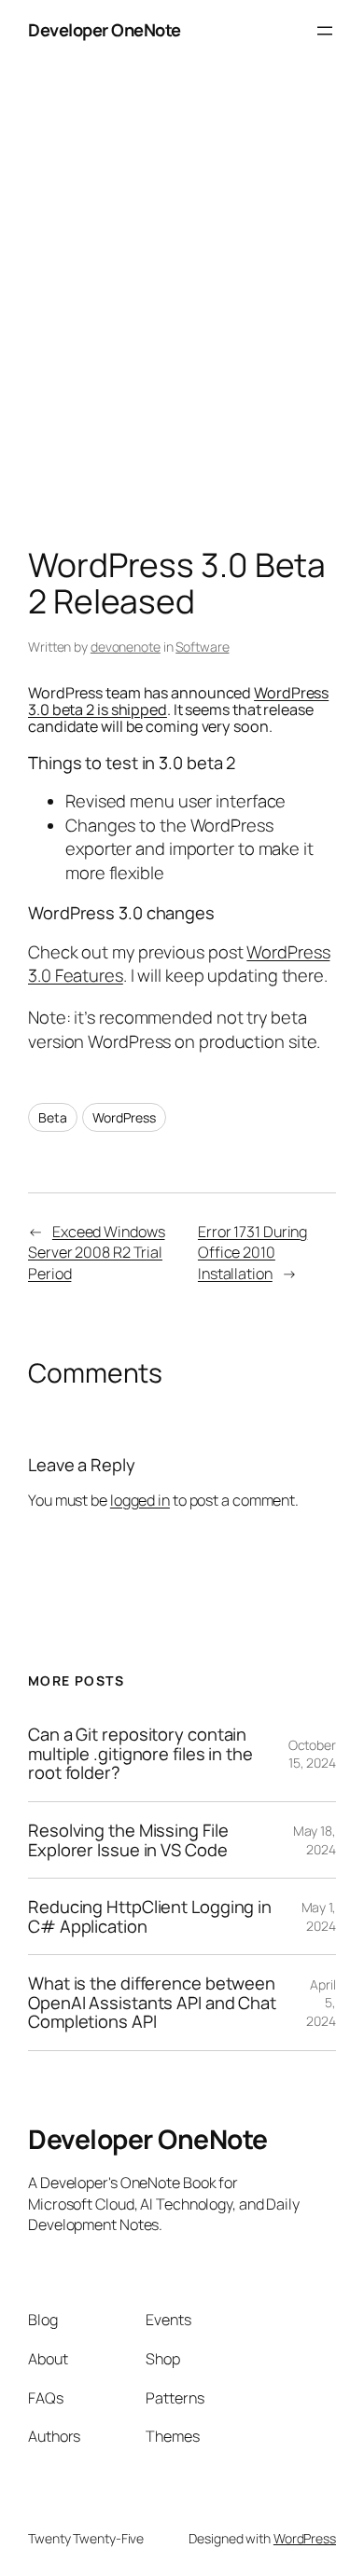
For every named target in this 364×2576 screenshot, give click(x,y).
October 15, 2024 (312, 1754)
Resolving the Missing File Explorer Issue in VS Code (128, 1840)
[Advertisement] (182, 309)
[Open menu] (325, 31)
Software (202, 647)
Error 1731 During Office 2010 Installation (252, 1253)
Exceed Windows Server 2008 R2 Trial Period (97, 1253)
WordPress (124, 1117)
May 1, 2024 (319, 1916)
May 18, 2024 (315, 1840)
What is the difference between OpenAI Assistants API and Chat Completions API (152, 2003)
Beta (53, 1117)
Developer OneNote (105, 30)
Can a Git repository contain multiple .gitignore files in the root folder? (140, 1754)
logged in (140, 1500)
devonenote (126, 647)
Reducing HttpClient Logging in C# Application (150, 1916)
